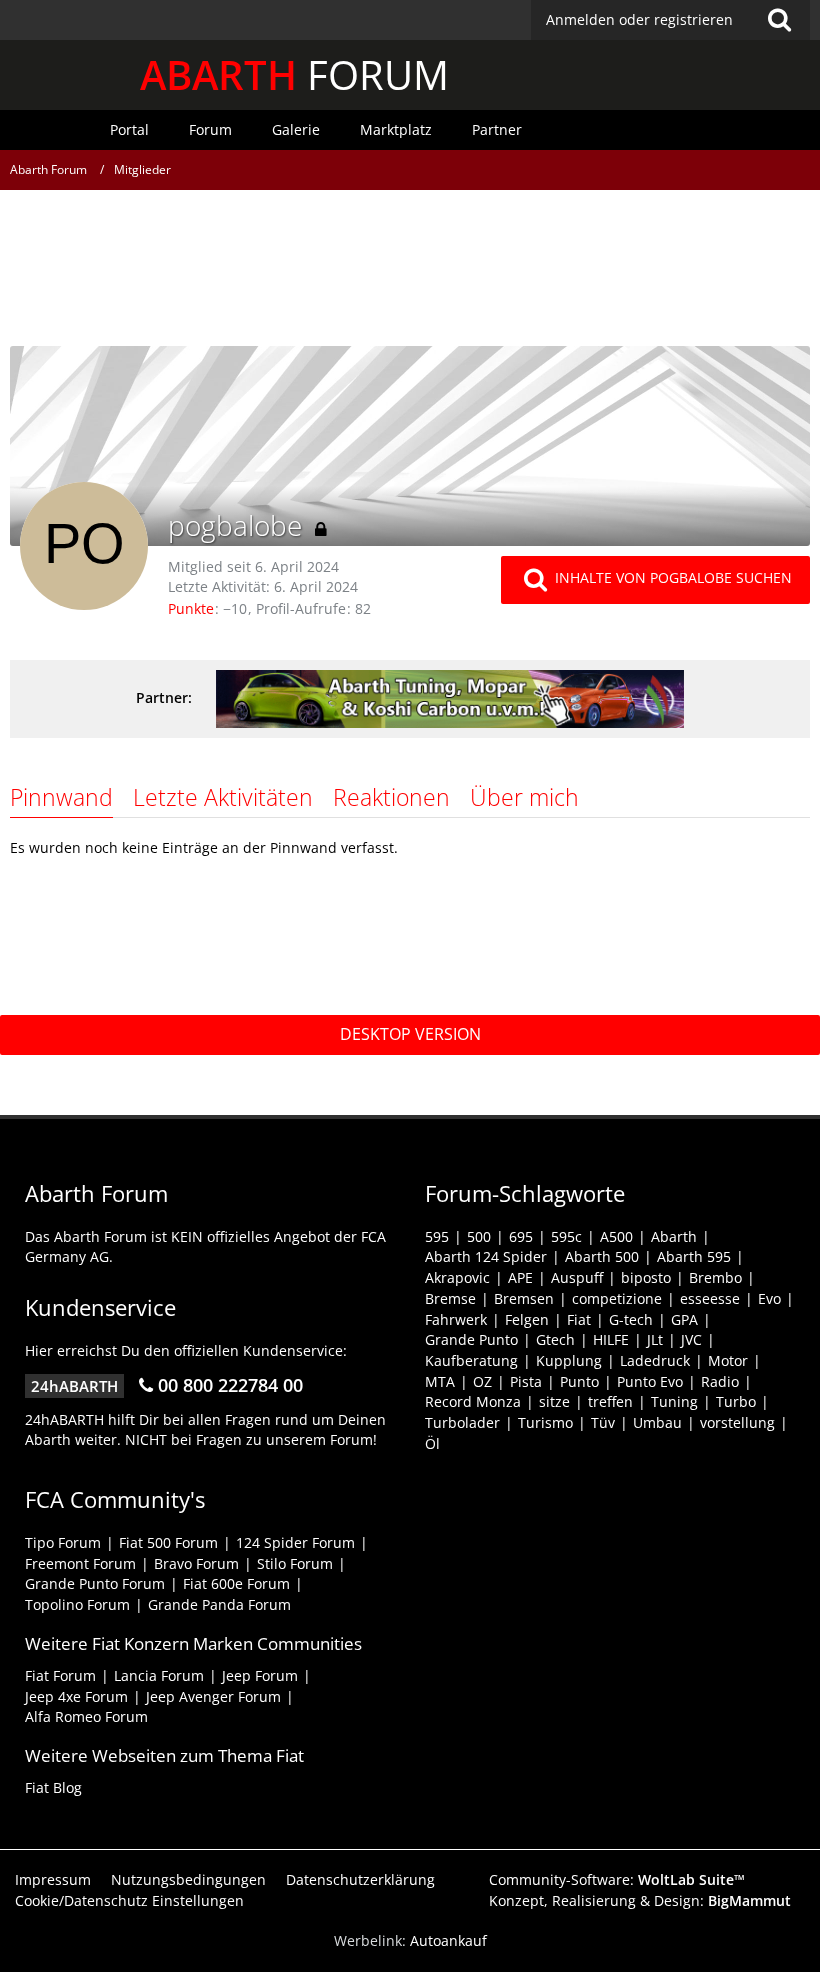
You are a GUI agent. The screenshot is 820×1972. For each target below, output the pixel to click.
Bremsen (524, 1298)
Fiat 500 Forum (168, 1542)
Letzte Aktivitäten (223, 797)
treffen (610, 1401)
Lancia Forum (159, 1675)
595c (566, 1236)
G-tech (631, 1319)
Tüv (603, 1422)
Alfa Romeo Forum (86, 1716)
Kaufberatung (471, 1360)
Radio (720, 1381)
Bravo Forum (196, 1563)
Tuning (674, 1401)
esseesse (710, 1298)
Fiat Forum (60, 1675)
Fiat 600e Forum (236, 1583)
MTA (440, 1381)
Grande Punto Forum (95, 1583)
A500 (616, 1236)
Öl (432, 1443)
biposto (646, 1277)
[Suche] (779, 20)
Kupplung (569, 1360)
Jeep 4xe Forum (76, 1696)
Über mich (524, 797)
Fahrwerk (456, 1319)
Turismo (545, 1422)
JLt (655, 1339)
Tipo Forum (63, 1542)
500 (479, 1236)
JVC (691, 1339)
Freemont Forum (80, 1563)
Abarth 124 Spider (486, 1256)
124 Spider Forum (295, 1542)
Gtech (555, 1339)
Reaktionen (391, 797)
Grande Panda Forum (219, 1604)
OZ (482, 1381)
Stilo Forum (295, 1563)
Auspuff (577, 1277)
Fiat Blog (53, 1787)
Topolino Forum (77, 1604)
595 (437, 1236)
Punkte (191, 608)
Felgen (527, 1319)
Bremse (450, 1298)
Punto (579, 1381)
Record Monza (473, 1401)
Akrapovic (457, 1277)
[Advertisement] (410, 275)
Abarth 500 (602, 1256)
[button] (670, 20)
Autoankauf (448, 1940)
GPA (684, 1319)
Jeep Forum (260, 1675)
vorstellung (737, 1422)
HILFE (611, 1339)
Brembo (715, 1277)
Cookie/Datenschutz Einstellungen (129, 1900)
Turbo (736, 1401)
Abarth (674, 1236)
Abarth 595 (694, 1256)
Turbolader (462, 1422)
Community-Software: (617, 1879)
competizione (617, 1298)
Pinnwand (61, 797)
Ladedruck (655, 1360)
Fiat (579, 1319)
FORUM (294, 74)
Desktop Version (410, 1034)
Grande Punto (471, 1339)
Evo (769, 1298)
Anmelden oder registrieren (639, 19)
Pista (526, 1381)
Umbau (657, 1422)
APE (520, 1277)
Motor (728, 1360)
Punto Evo (650, 1381)
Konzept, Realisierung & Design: (640, 1900)
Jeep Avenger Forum (213, 1696)
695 (521, 1236)
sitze (554, 1401)
